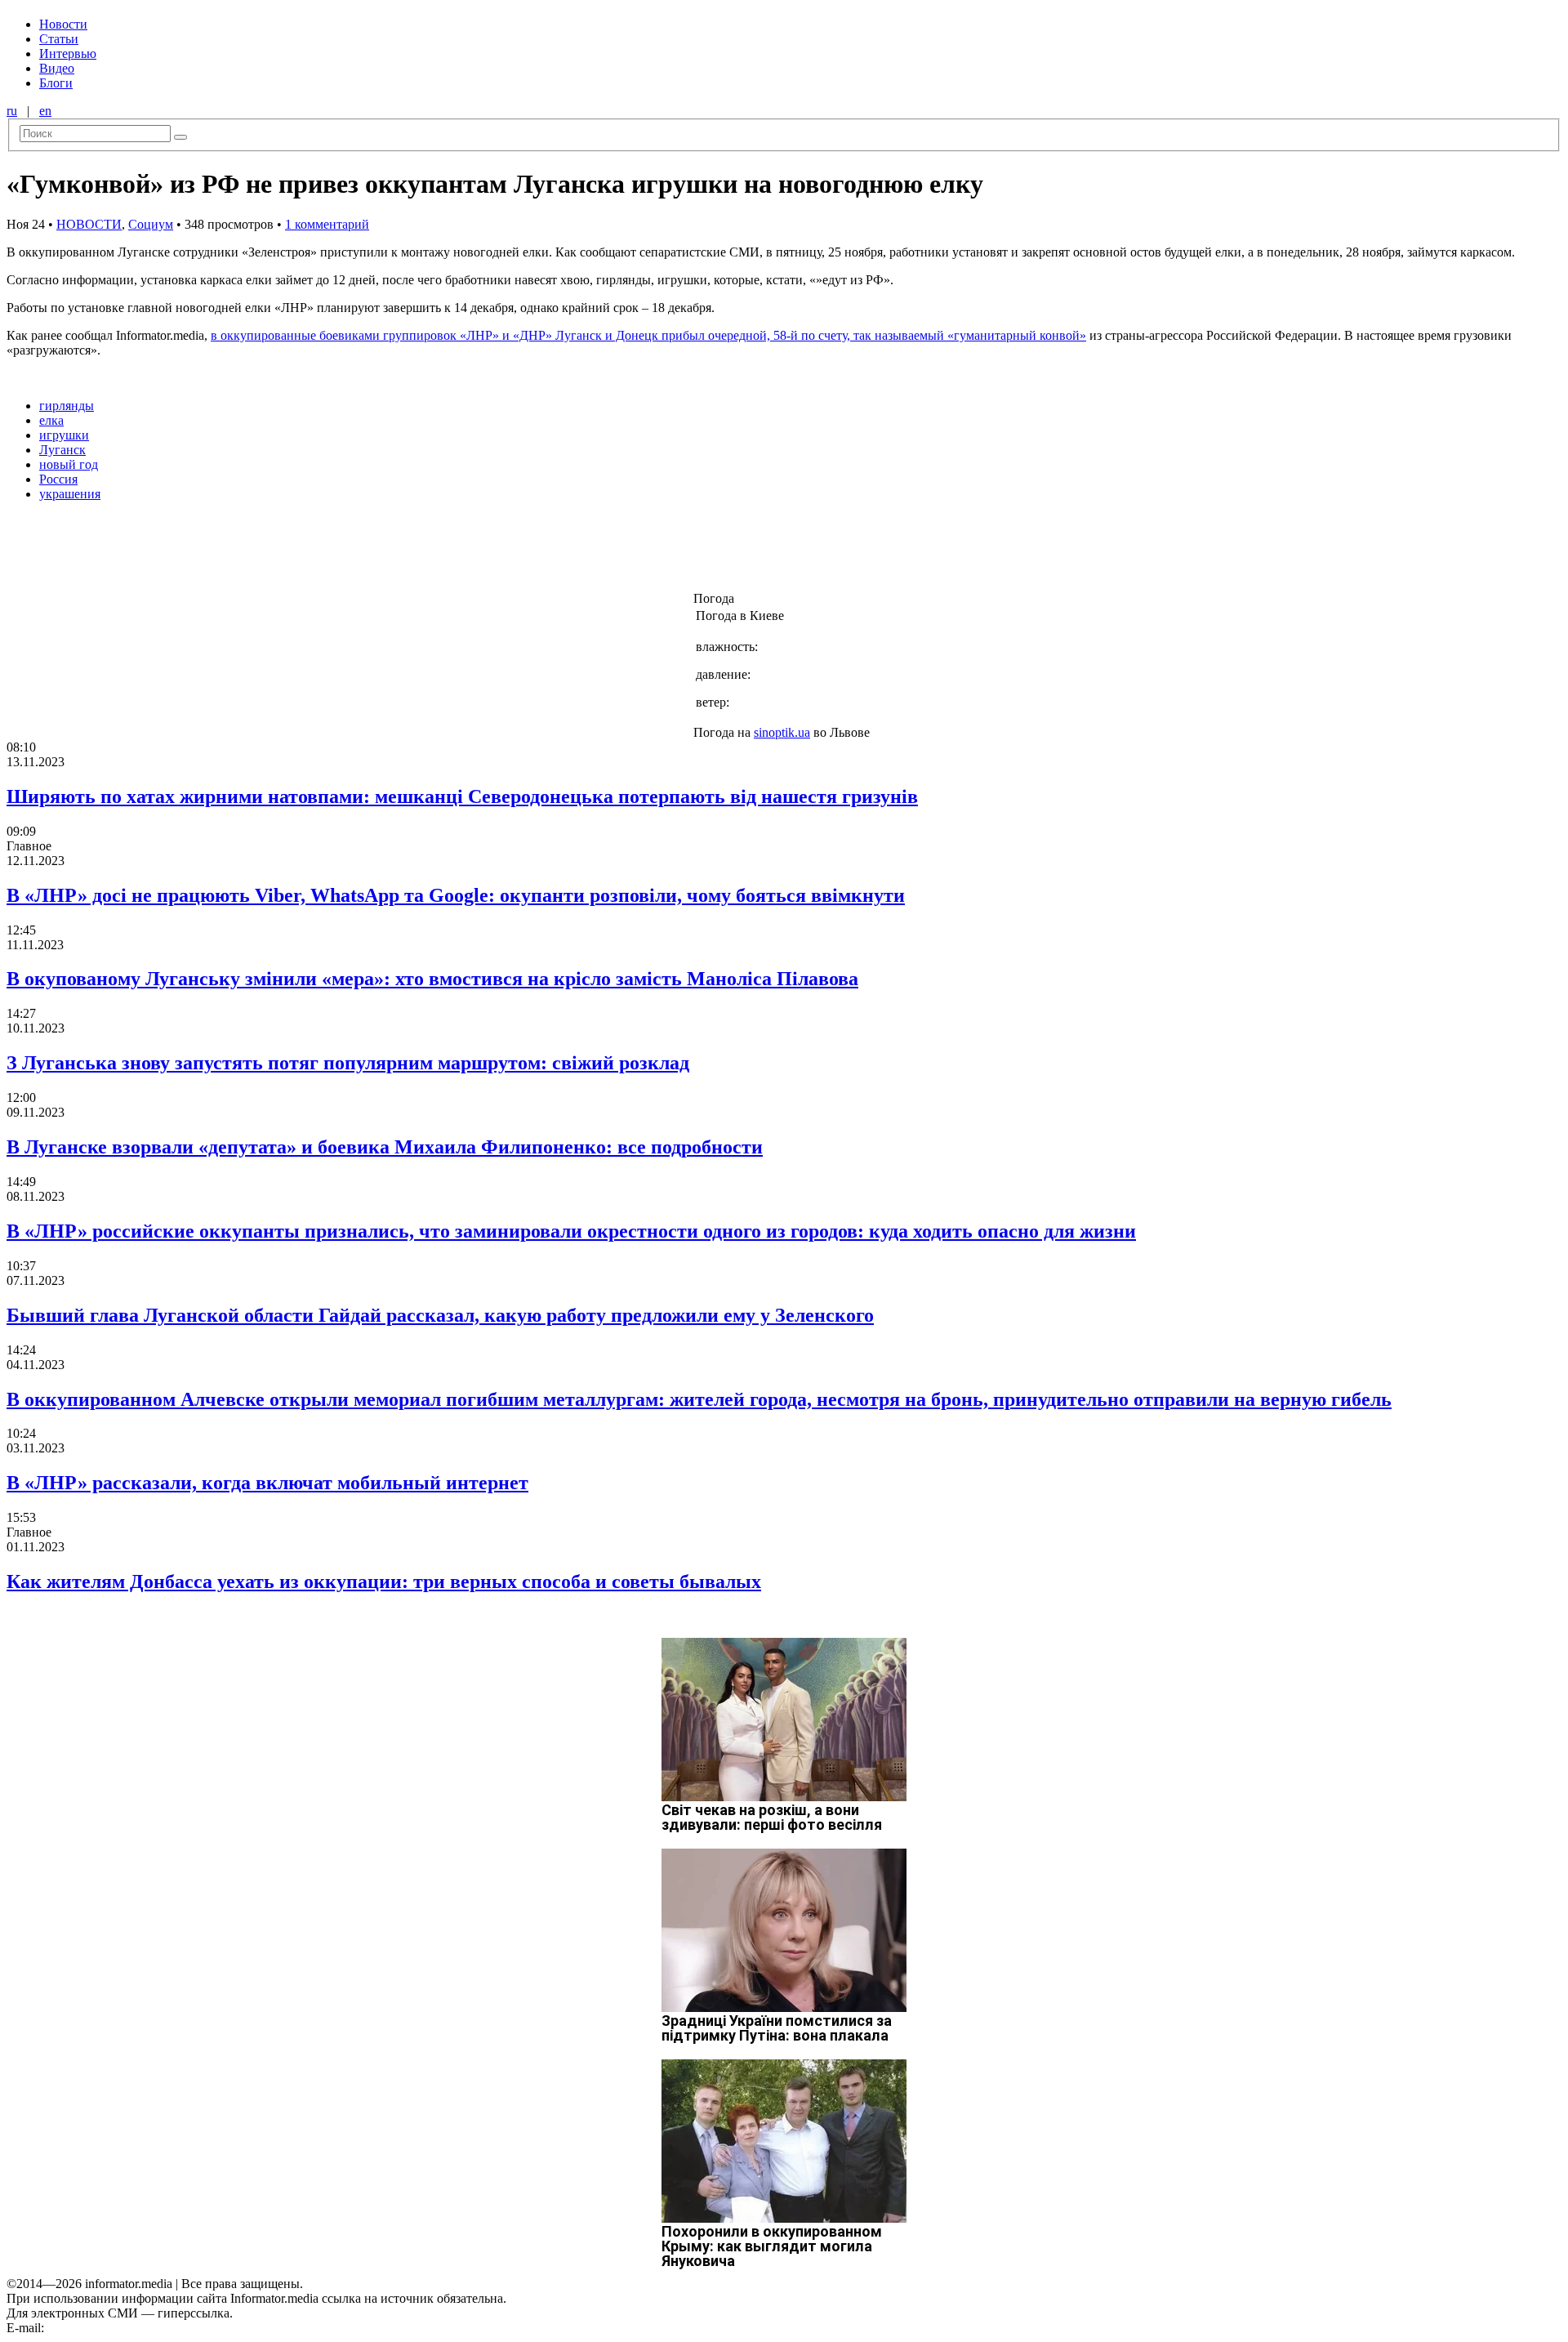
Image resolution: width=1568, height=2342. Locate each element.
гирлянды (67, 406)
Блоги (56, 83)
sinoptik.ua (782, 732)
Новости (63, 24)
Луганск (62, 450)
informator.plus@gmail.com (119, 2328)
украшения (70, 494)
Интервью (68, 54)
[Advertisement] (264, 551)
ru (12, 111)
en (45, 111)
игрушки (64, 435)
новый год (69, 464)
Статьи (59, 39)
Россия (58, 479)
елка (51, 420)
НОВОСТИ (89, 224)
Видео (57, 68)
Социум (151, 224)
